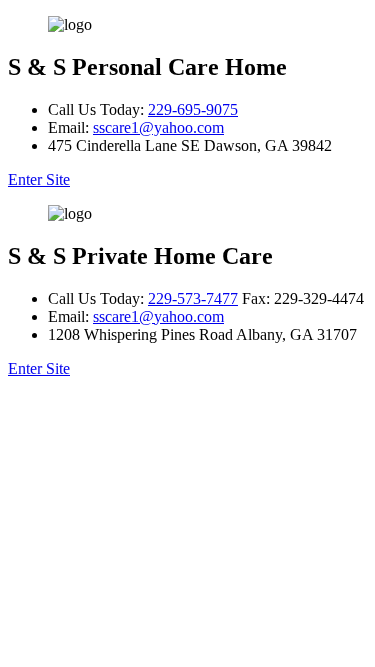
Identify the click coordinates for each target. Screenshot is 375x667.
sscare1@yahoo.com (158, 127)
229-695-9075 (193, 109)
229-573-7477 (193, 298)
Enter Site (39, 179)
